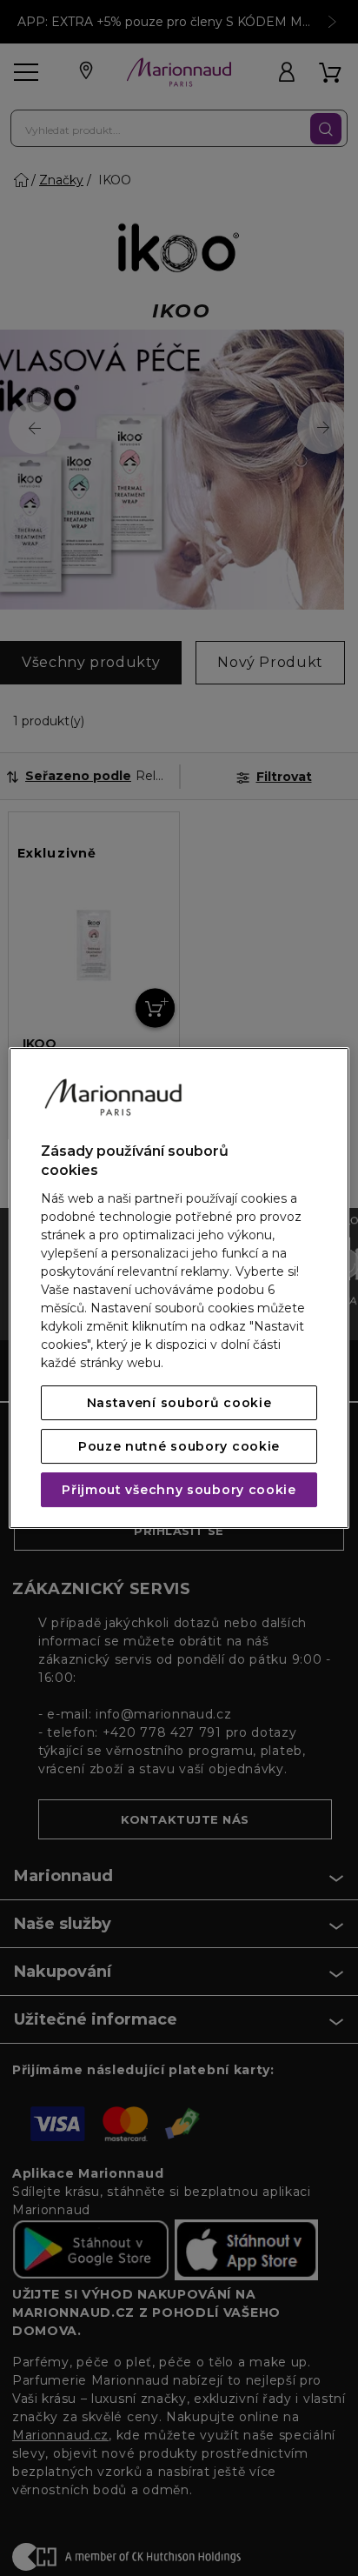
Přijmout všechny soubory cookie (179, 1490)
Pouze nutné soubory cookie (179, 1446)
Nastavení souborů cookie (179, 1403)
